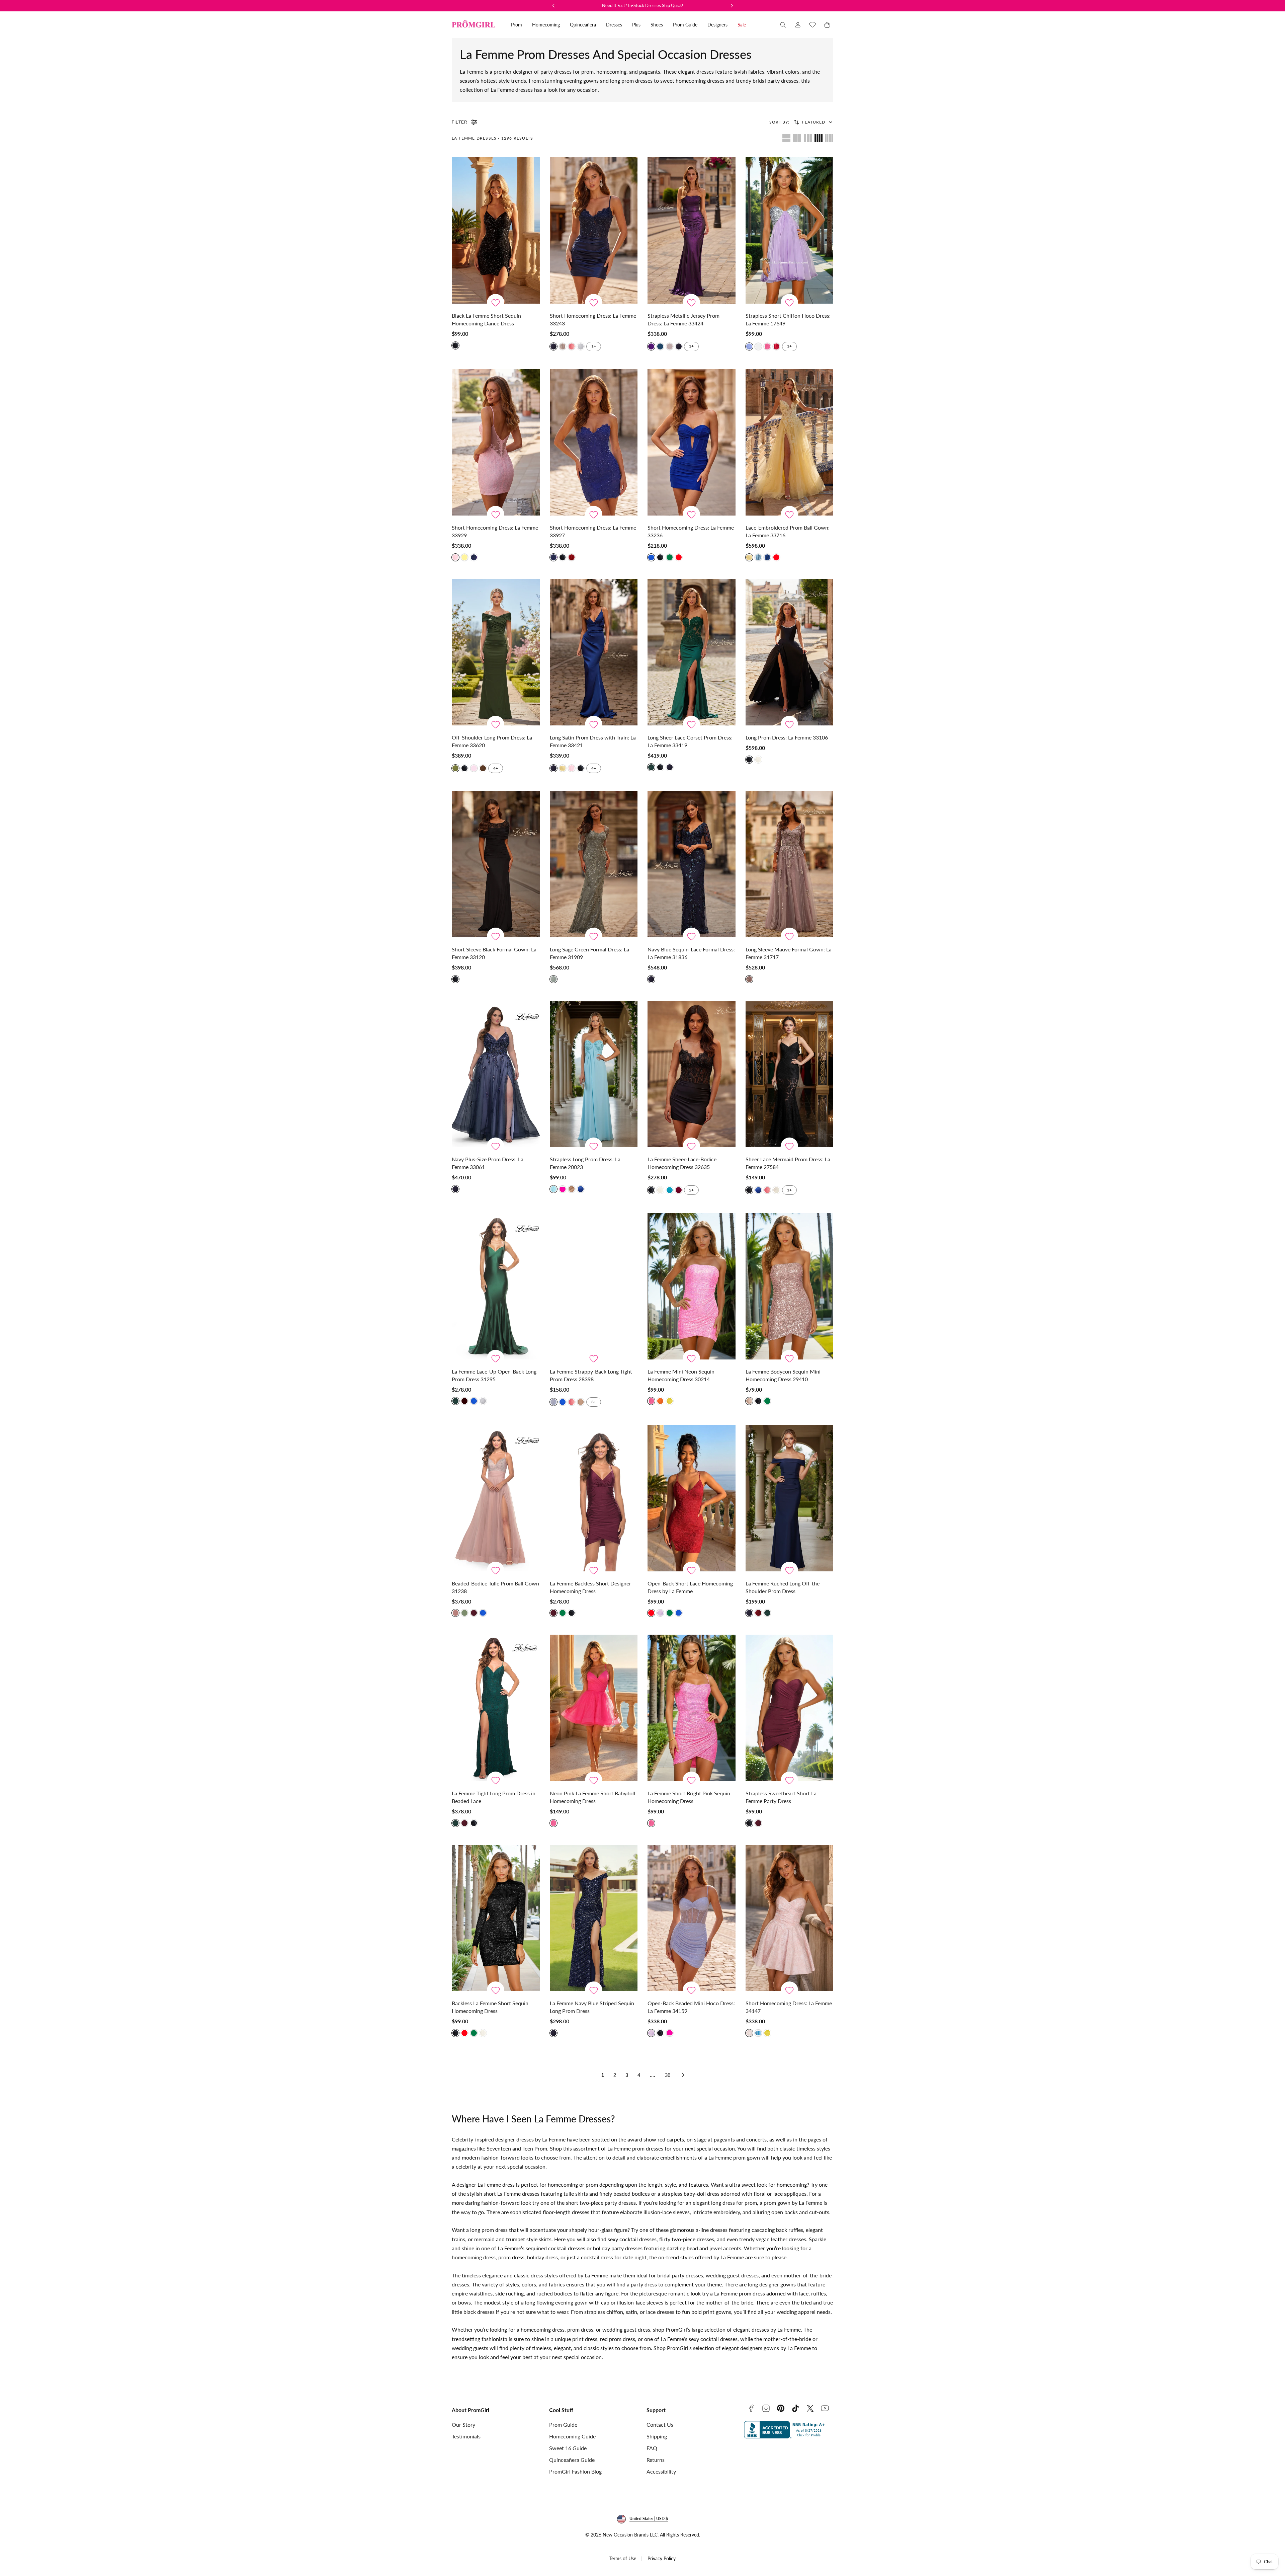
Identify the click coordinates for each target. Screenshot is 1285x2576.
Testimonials (466, 2436)
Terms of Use (623, 2558)
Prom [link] (517, 25)
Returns (656, 2460)
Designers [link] (717, 25)
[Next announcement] (732, 6)
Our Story (463, 2425)
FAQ (652, 2448)
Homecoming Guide (572, 2436)
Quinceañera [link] (583, 25)
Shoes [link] (657, 25)
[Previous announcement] (553, 6)
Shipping (657, 2436)
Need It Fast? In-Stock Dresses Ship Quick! (643, 5)
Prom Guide (563, 2425)
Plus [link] (636, 25)
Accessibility (661, 2471)
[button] (783, 25)
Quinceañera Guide (572, 2460)
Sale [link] (742, 25)
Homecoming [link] (546, 25)
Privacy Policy (662, 2558)
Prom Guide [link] (685, 25)
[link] (798, 25)
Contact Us (660, 2425)
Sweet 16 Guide (568, 2448)
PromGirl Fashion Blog (575, 2471)
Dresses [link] (614, 25)
